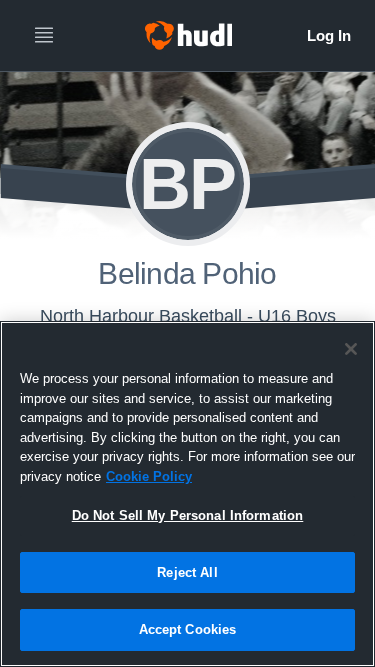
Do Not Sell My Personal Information (188, 515)
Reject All (187, 572)
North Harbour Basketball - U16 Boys (188, 316)
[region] (187, 494)
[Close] (351, 349)
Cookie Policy (149, 476)
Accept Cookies (188, 629)
